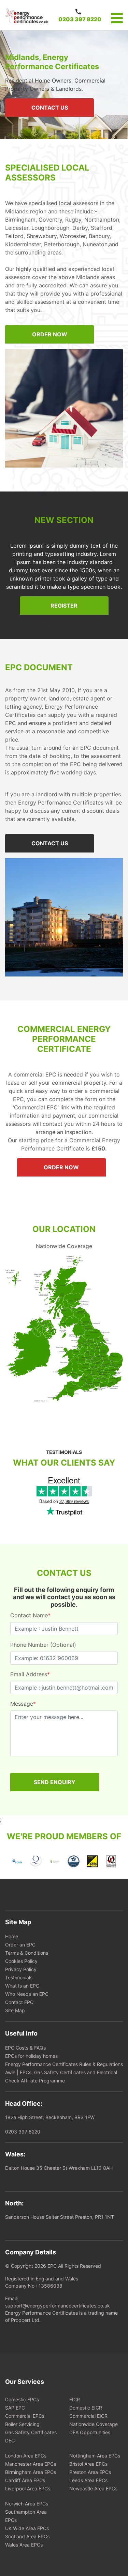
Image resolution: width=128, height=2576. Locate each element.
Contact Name (30, 1615)
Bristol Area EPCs (88, 2464)
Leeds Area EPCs (88, 2480)
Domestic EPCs (22, 2399)
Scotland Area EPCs (27, 2536)
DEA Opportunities (90, 2432)
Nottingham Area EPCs (95, 2456)
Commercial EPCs (25, 2416)
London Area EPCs (26, 2456)
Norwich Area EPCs (27, 2504)
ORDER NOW (50, 334)
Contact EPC (19, 2002)
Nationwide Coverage (94, 2424)
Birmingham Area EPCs (31, 2472)
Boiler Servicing (22, 2424)
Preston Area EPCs (90, 2472)
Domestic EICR (86, 2408)
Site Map (15, 2010)
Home (12, 1936)
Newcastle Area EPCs (93, 2488)
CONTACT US (50, 108)
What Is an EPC (22, 1986)
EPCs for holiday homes (31, 2056)
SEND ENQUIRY (55, 1782)
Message (23, 1704)
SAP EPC (15, 2408)
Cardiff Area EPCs (25, 2480)
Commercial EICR (88, 2416)
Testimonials (19, 1977)
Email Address (30, 1674)
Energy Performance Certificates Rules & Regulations (64, 2064)
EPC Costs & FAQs (25, 2048)
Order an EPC (20, 1945)
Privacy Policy (21, 1969)
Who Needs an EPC (27, 1994)
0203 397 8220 (80, 19)
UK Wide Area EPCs (27, 2528)
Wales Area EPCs (24, 2545)
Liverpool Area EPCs (28, 2488)
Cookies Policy (21, 1961)
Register (64, 606)
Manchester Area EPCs (31, 2464)
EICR (75, 2399)
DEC (10, 2441)
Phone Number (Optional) (43, 1645)
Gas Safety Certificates (31, 2432)
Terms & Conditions (27, 1953)
